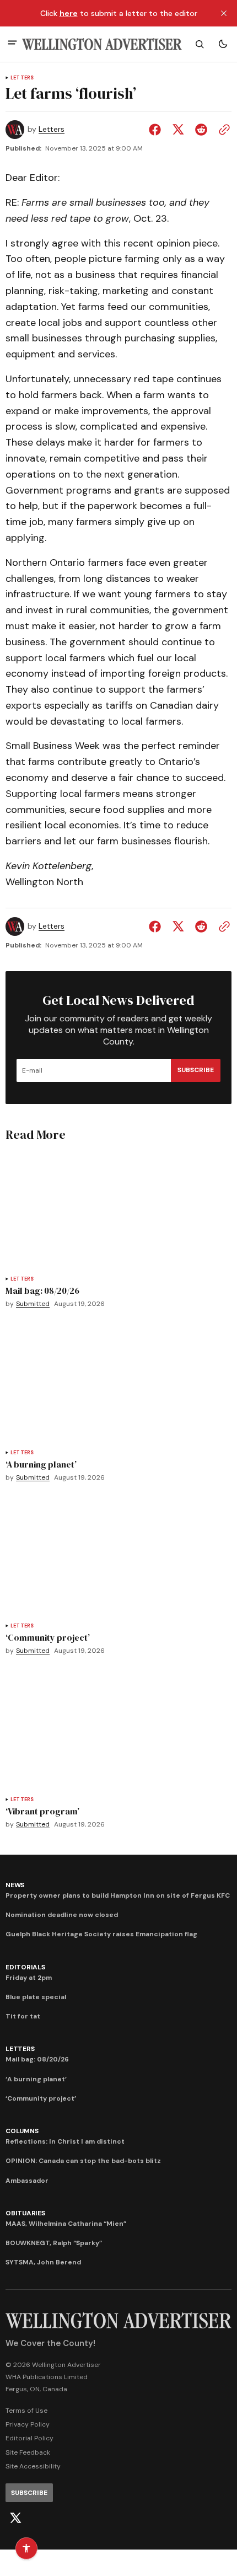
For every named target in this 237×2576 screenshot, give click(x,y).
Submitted (33, 1304)
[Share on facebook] (157, 130)
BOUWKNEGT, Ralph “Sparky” (54, 2243)
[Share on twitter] (178, 130)
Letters (22, 78)
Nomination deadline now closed (62, 1915)
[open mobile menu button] (12, 44)
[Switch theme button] (223, 44)
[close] (224, 13)
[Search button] (200, 44)
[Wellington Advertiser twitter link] (15, 2518)
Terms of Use (26, 2411)
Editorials (25, 1967)
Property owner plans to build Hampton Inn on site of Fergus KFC (118, 1895)
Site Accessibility (33, 2466)
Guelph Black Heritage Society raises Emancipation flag (101, 1934)
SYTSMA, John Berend (43, 2262)
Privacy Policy (28, 2424)
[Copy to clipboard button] (222, 130)
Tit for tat (23, 2016)
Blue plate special (36, 1997)
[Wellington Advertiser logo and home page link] (102, 44)
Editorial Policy (29, 2438)
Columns (22, 2131)
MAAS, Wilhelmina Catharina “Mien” (66, 2224)
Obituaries (25, 2213)
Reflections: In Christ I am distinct (65, 2141)
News (15, 1885)
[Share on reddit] (201, 130)
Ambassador (27, 2181)
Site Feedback (28, 2452)
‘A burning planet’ (36, 2079)
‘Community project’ (41, 2098)
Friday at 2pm (29, 1978)
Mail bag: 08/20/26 (37, 2059)
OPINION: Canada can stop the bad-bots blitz (83, 2161)
